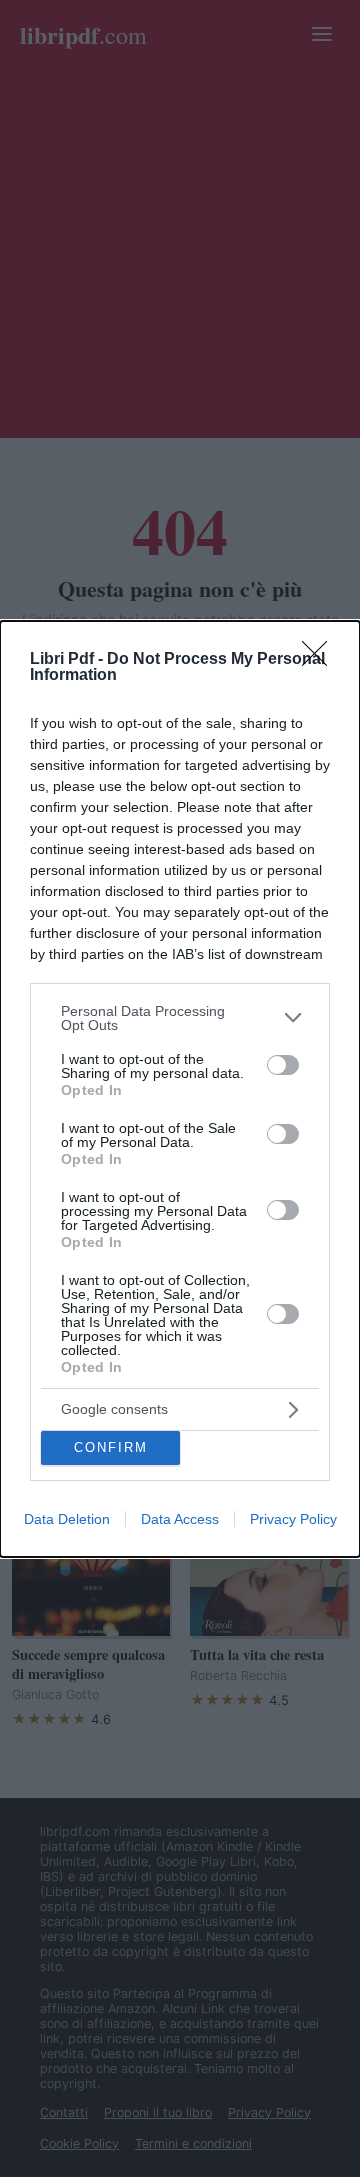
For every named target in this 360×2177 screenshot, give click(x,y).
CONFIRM (111, 1447)
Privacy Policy (293, 1519)
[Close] (321, 660)
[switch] (283, 1065)
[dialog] (180, 1089)
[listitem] (180, 1018)
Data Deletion (67, 1519)
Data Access (180, 1519)
